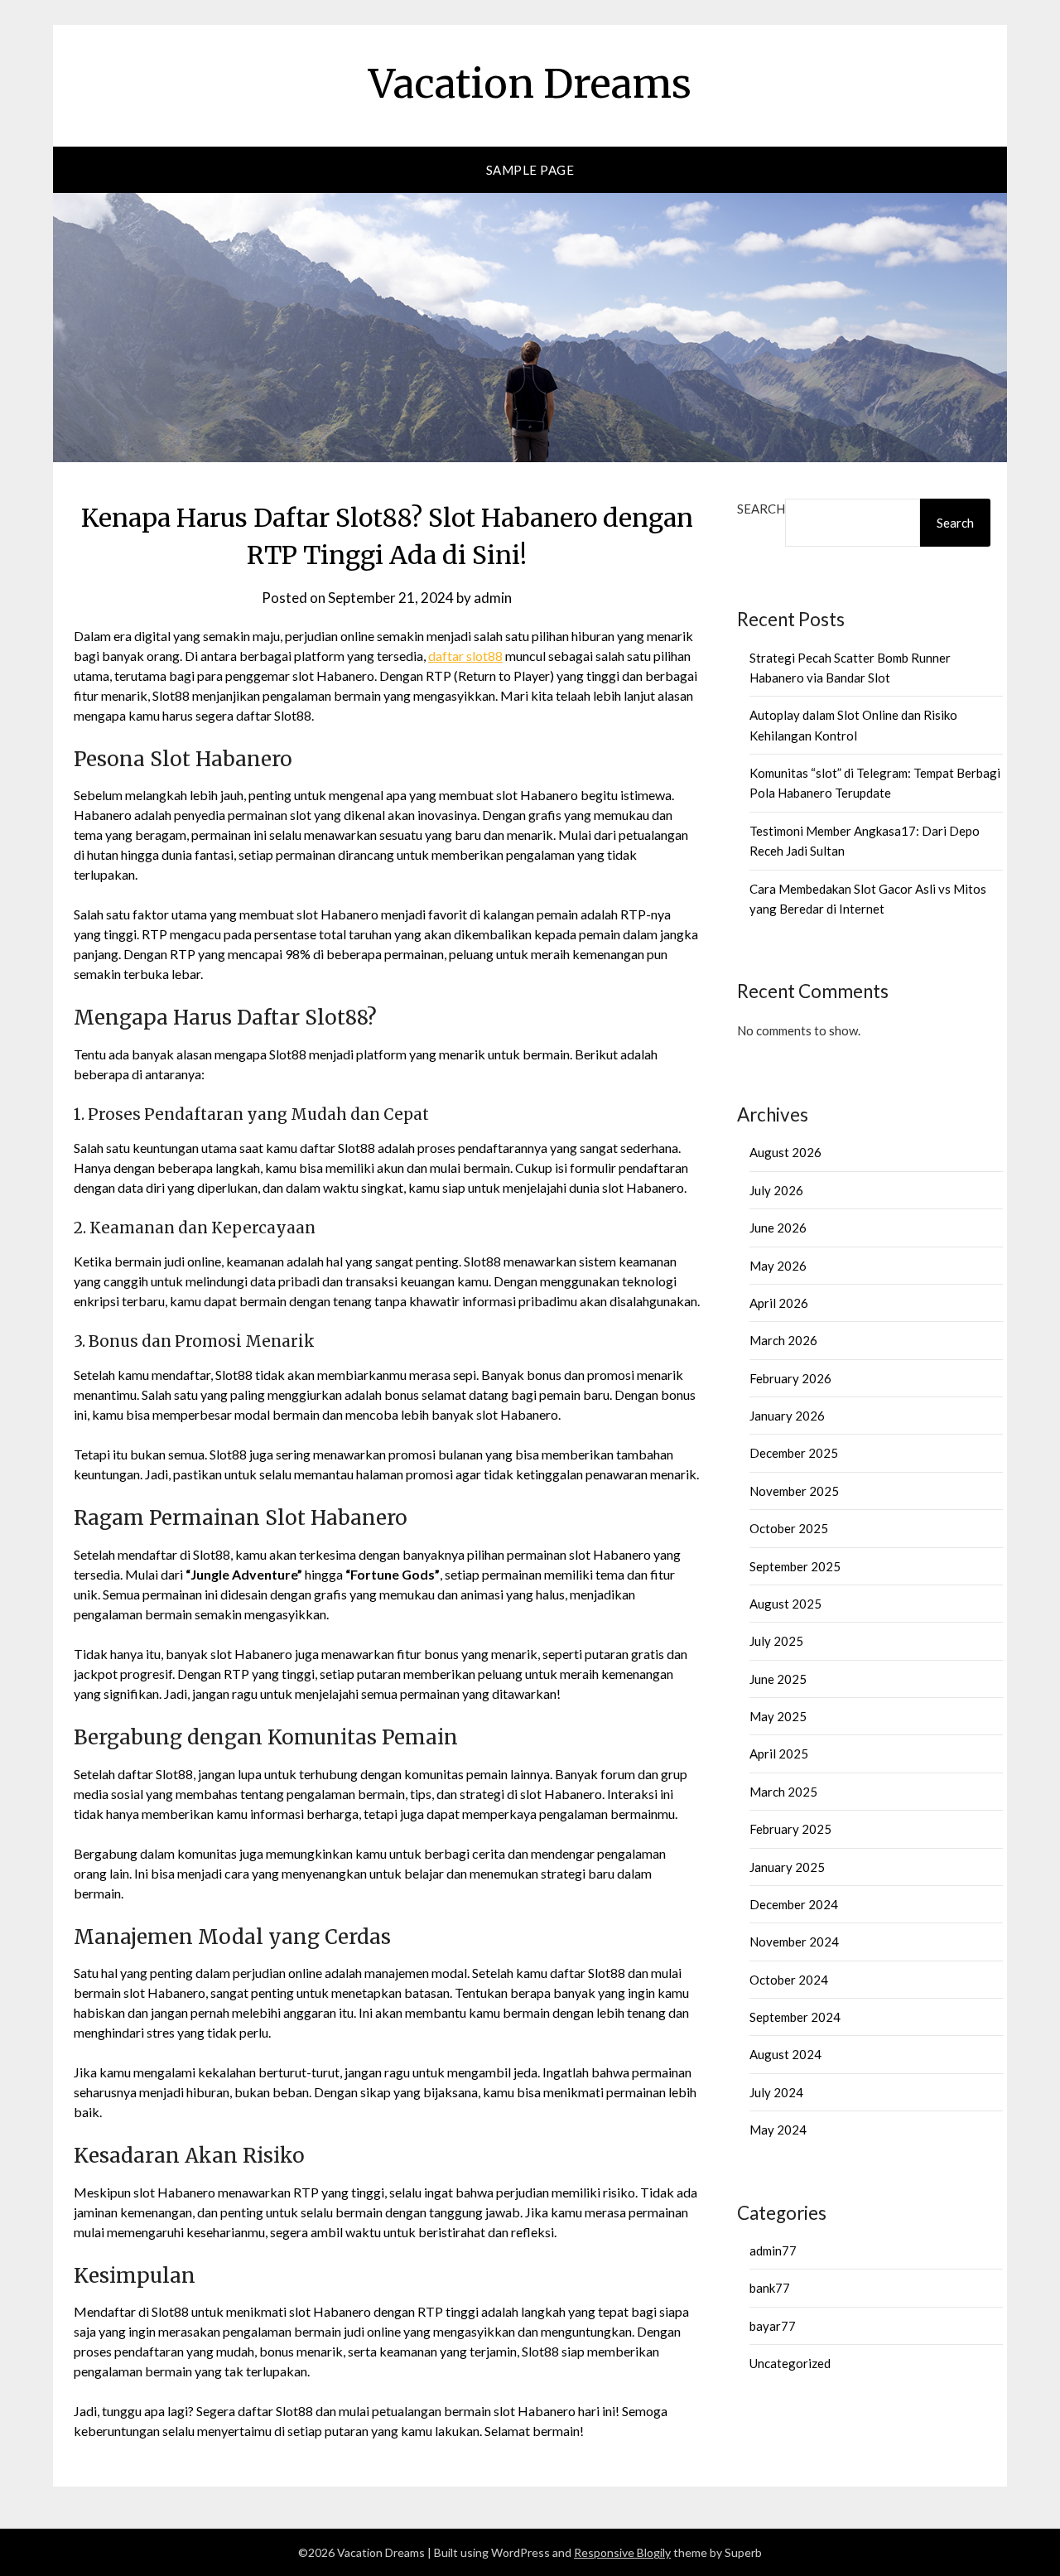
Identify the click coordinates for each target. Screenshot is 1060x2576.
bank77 (770, 2288)
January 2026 (787, 1416)
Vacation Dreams (530, 84)
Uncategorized (790, 2363)
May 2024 (778, 2130)
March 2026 (783, 1340)
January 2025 (787, 1867)
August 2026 (785, 1152)
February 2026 (790, 1378)
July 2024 (776, 2092)
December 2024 (794, 1904)
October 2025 (789, 1528)
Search (761, 509)
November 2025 (794, 1491)
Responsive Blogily (622, 2552)
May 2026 (778, 1266)
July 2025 (776, 1641)
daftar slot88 (465, 656)
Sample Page (530, 170)
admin (493, 598)
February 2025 (790, 1829)
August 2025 (785, 1604)
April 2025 (779, 1754)
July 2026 (776, 1190)
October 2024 (789, 1980)
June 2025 (778, 1679)
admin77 (773, 2250)
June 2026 (778, 1228)
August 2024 (785, 2054)
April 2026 (779, 1303)
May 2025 (778, 1716)
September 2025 (795, 1566)
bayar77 (773, 2326)
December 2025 (794, 1453)
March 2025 (783, 1792)
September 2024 (795, 2017)
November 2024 (794, 1942)
